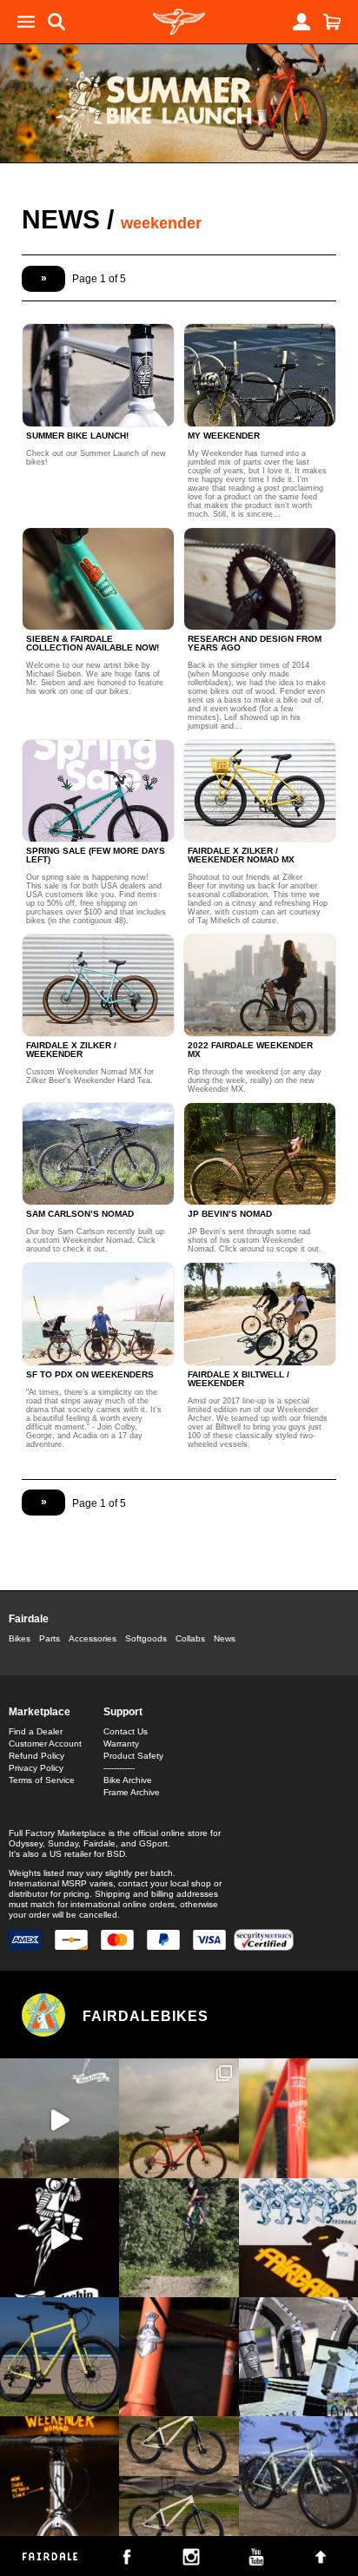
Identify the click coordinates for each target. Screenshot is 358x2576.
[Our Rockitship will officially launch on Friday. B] (298, 2118)
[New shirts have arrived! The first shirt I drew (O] (298, 2238)
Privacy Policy (36, 1768)
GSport (153, 1843)
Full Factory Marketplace (57, 1833)
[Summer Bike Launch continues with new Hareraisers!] (179, 2476)
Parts (50, 1638)
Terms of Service (42, 1780)
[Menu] (26, 22)
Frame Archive (132, 1792)
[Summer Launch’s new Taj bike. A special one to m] (298, 2357)
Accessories (93, 1638)
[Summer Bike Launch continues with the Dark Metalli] (60, 2476)
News (61, 219)
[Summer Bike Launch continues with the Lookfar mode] (179, 2357)
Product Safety (133, 1756)
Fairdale (29, 1619)
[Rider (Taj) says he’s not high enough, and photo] (179, 2238)
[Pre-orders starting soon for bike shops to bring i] (60, 2238)
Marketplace (40, 1712)
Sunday (63, 1843)
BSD (116, 1854)
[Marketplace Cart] (332, 22)
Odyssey (26, 1843)
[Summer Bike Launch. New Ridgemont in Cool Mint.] (298, 2476)
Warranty (121, 1744)
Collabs (190, 1638)
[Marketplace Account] (302, 22)
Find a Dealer (36, 1731)
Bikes (20, 1638)
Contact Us (126, 1731)
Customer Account (45, 1744)
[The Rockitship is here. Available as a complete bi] (179, 2118)
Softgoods (146, 1638)
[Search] (56, 22)
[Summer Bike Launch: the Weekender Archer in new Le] (60, 2357)
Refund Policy (36, 1756)
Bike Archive (128, 1780)
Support (123, 1712)
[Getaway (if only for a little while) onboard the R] (60, 2118)
